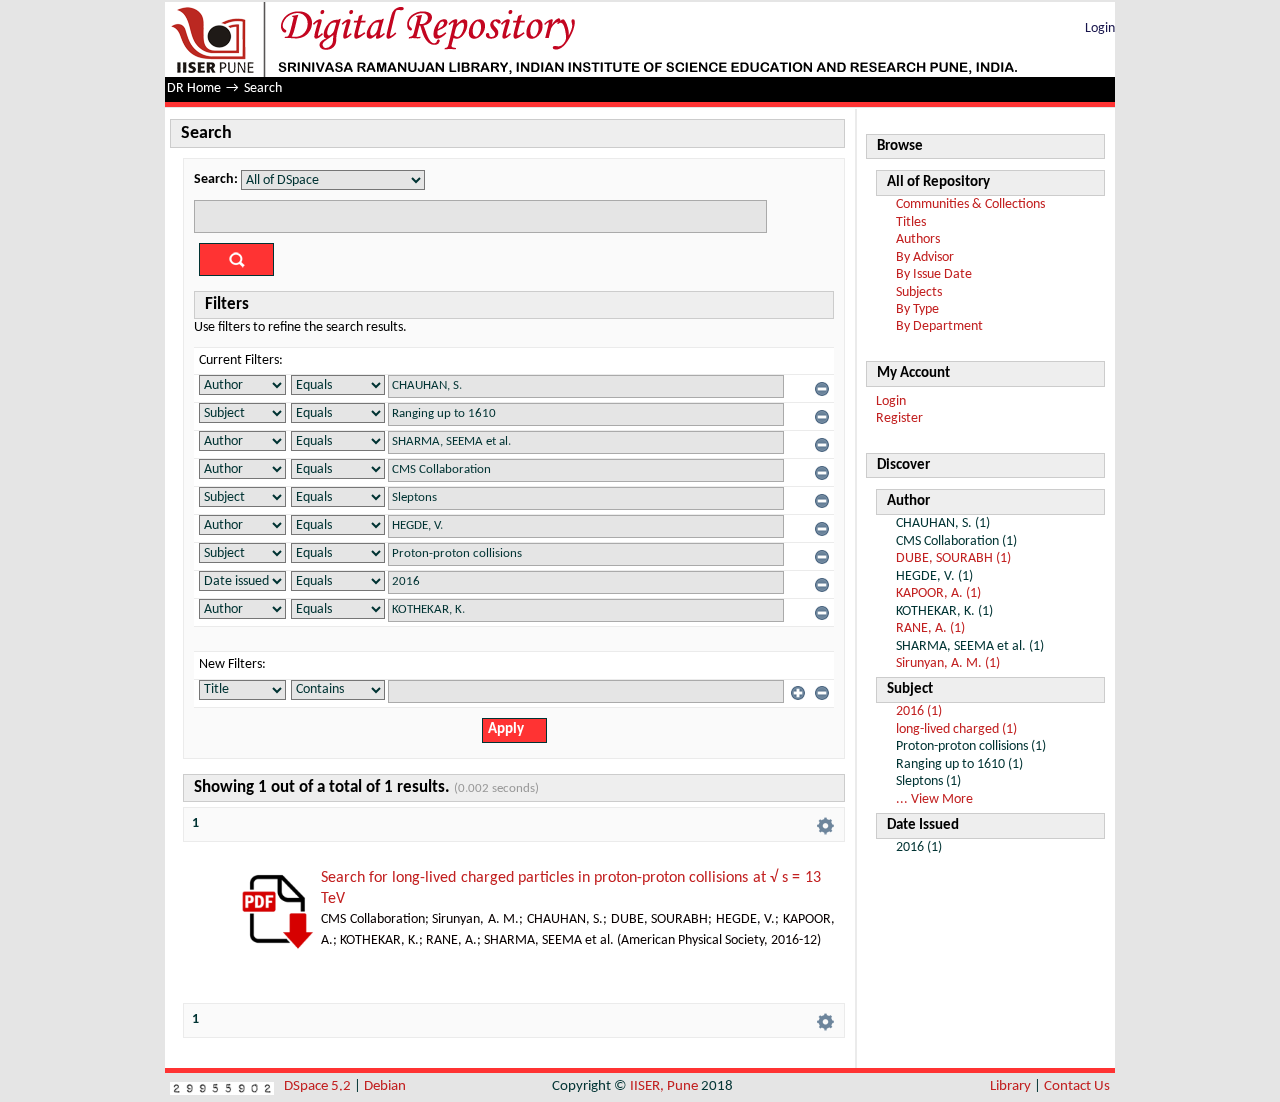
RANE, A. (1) (930, 628)
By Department (939, 326)
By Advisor (925, 257)
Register (899, 418)
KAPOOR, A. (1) (938, 593)
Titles (911, 222)
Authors (918, 239)
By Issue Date (934, 274)
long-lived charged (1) (956, 729)
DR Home (194, 88)
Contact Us (1077, 1086)
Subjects (919, 292)
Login (1100, 28)
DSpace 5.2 (319, 1086)
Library (1010, 1086)
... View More (934, 799)
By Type (917, 309)
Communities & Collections (970, 204)
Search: (216, 179)
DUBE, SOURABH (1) (953, 558)
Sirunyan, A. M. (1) (948, 663)
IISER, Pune (664, 1086)
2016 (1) (919, 711)
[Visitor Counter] (222, 1086)
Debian (385, 1086)
